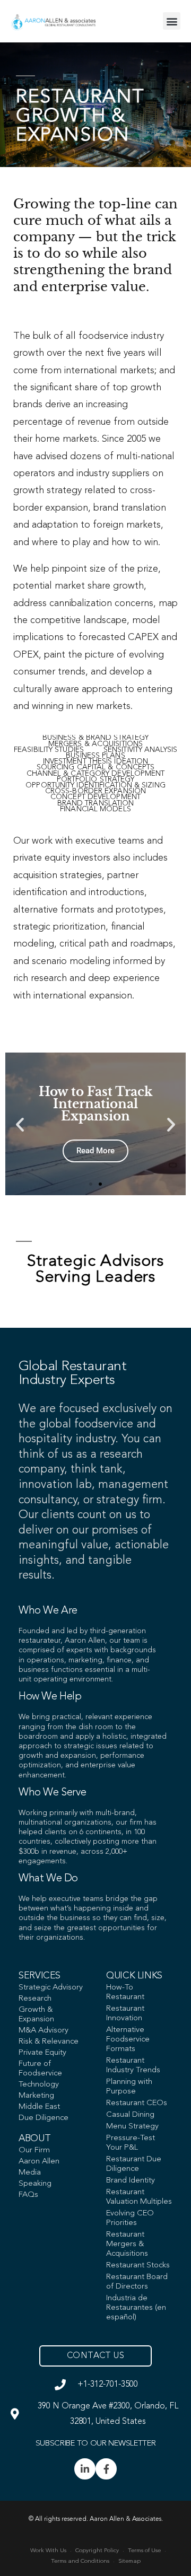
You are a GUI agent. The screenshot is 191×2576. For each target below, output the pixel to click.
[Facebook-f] (106, 2469)
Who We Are (48, 1611)
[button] (172, 21)
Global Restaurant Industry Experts (72, 1373)
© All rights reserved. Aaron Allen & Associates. (96, 2519)
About (34, 2139)
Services (40, 1976)
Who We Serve (52, 1793)
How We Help (50, 1697)
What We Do (48, 1879)
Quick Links (134, 1976)
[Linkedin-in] (85, 2469)
